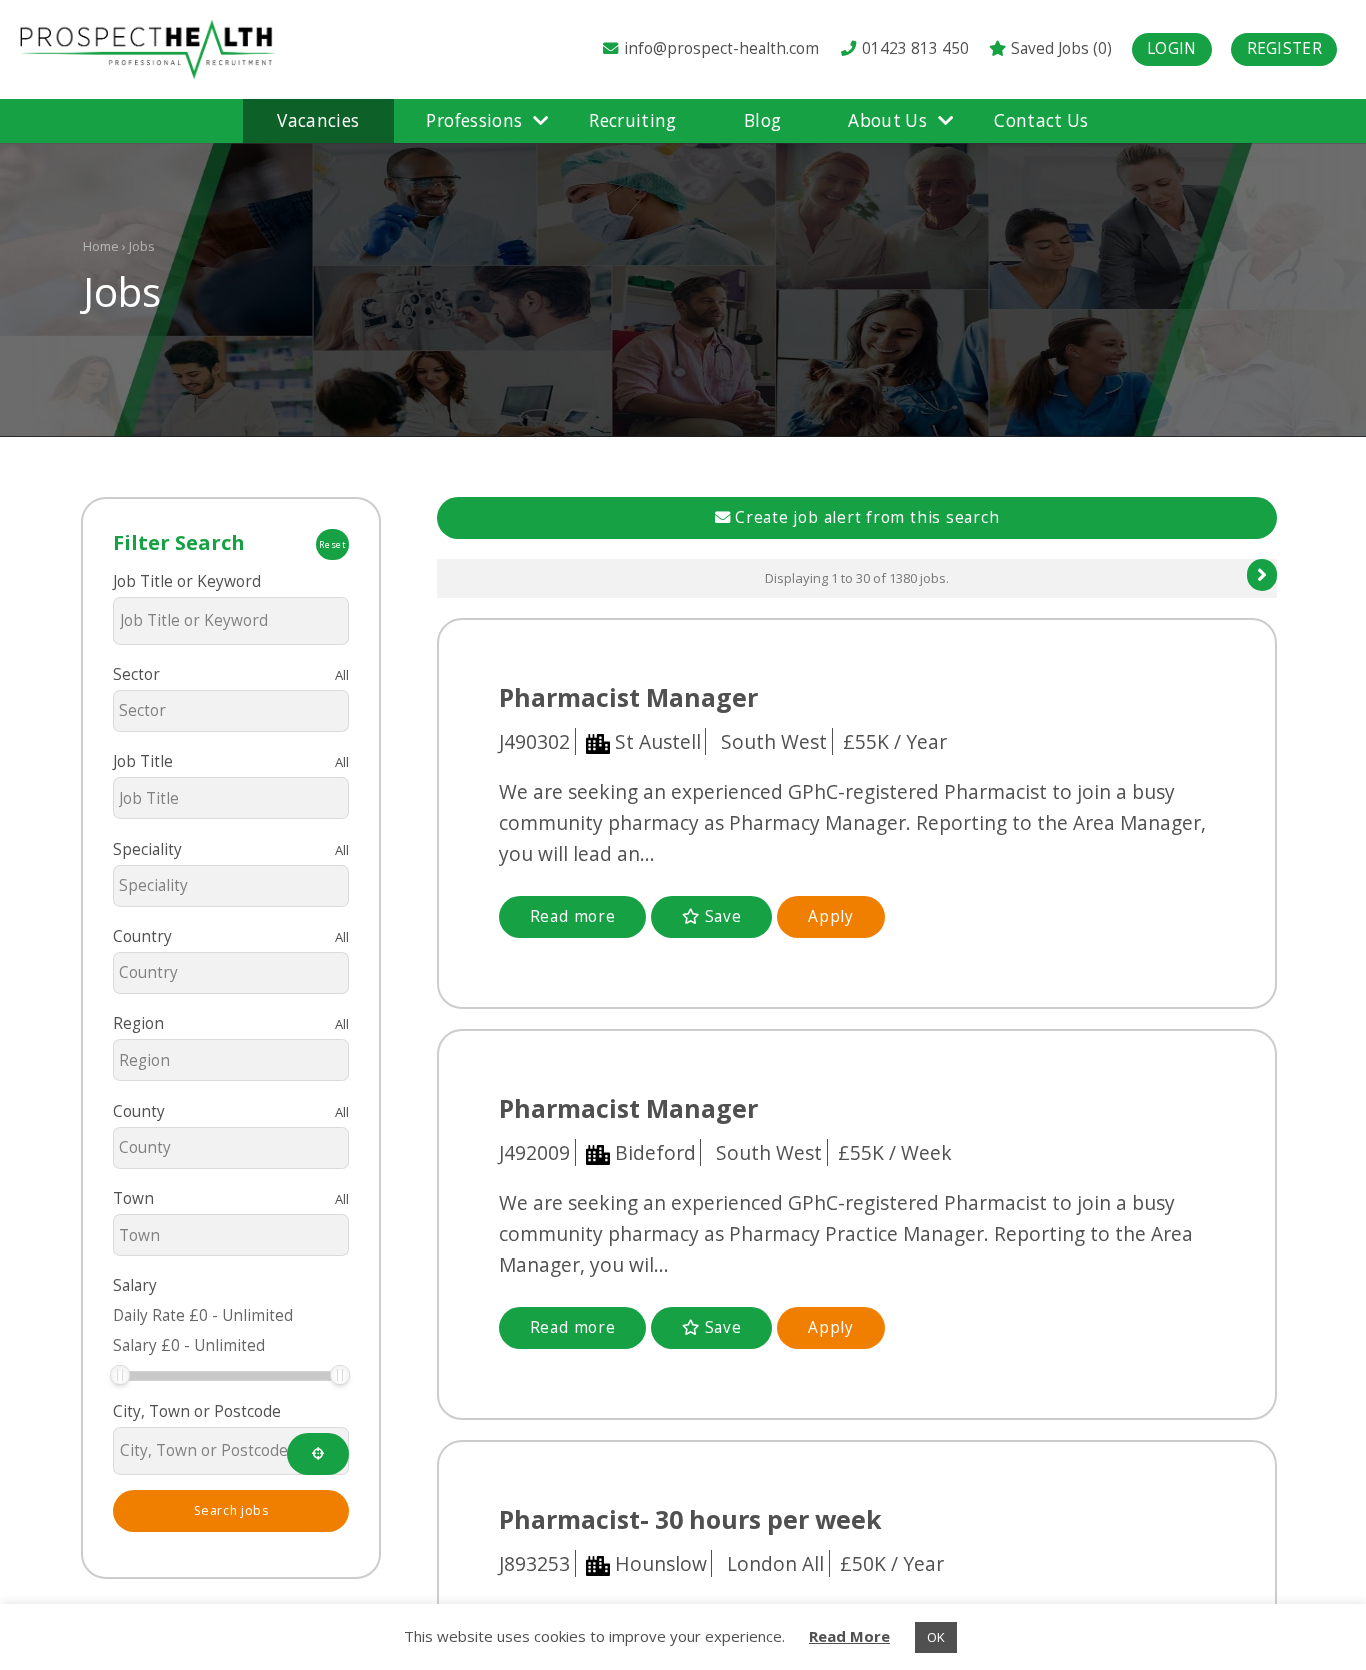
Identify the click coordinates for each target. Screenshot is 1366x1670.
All (342, 675)
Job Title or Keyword (187, 581)
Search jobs (231, 1510)
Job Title (143, 761)
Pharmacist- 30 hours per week (690, 1519)
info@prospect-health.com (721, 48)
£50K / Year (906, 1563)
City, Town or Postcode (197, 1411)
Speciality (147, 849)
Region (138, 1023)
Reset (332, 544)
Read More (849, 1636)
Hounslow (661, 1563)
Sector (136, 674)
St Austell (658, 741)
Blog (762, 120)
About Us (887, 120)
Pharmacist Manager (628, 697)
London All (790, 1563)
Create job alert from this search (864, 517)
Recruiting (632, 120)
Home (101, 246)
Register (1284, 48)
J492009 (534, 1152)
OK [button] (936, 1637)
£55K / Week (909, 1152)
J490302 (534, 741)
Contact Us (1041, 120)
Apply (831, 916)
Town (133, 1198)
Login (1172, 48)
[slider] (120, 1375)
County (139, 1111)
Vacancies (318, 120)
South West (789, 741)
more (573, 916)
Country (142, 936)
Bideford (655, 1152)
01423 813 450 (913, 48)
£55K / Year (909, 741)
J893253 (534, 1563)
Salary (135, 1285)
